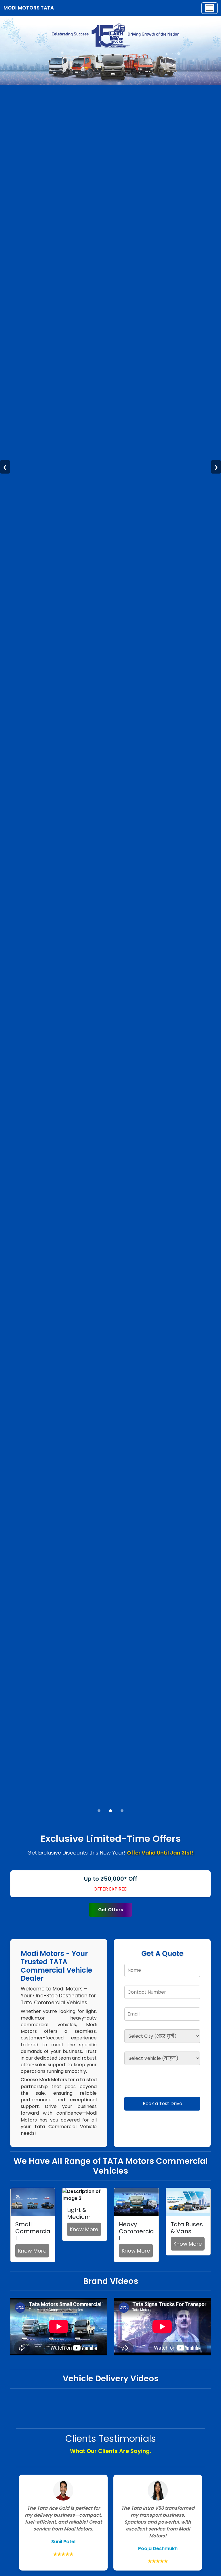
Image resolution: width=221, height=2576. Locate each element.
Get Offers (111, 1910)
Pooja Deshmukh (158, 2548)
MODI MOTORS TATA (29, 8)
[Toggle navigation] (209, 8)
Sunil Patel (63, 2542)
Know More (32, 2251)
